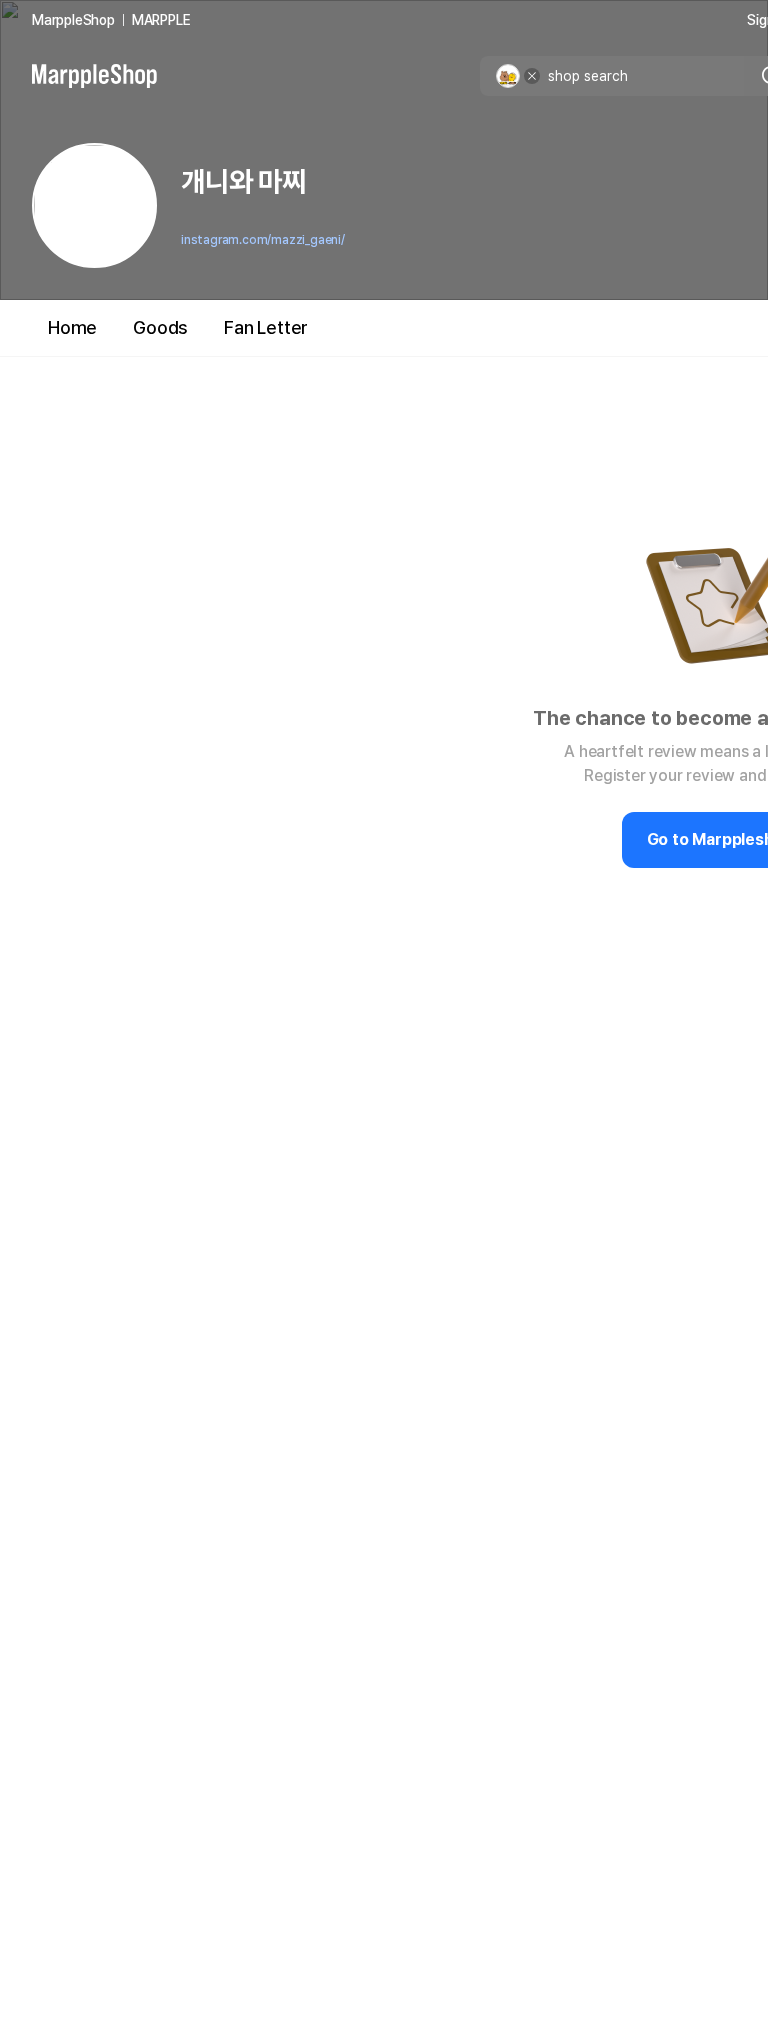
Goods (160, 327)
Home (72, 327)
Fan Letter (266, 327)
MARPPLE (161, 20)
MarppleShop (73, 20)
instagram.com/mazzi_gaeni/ (263, 240)
